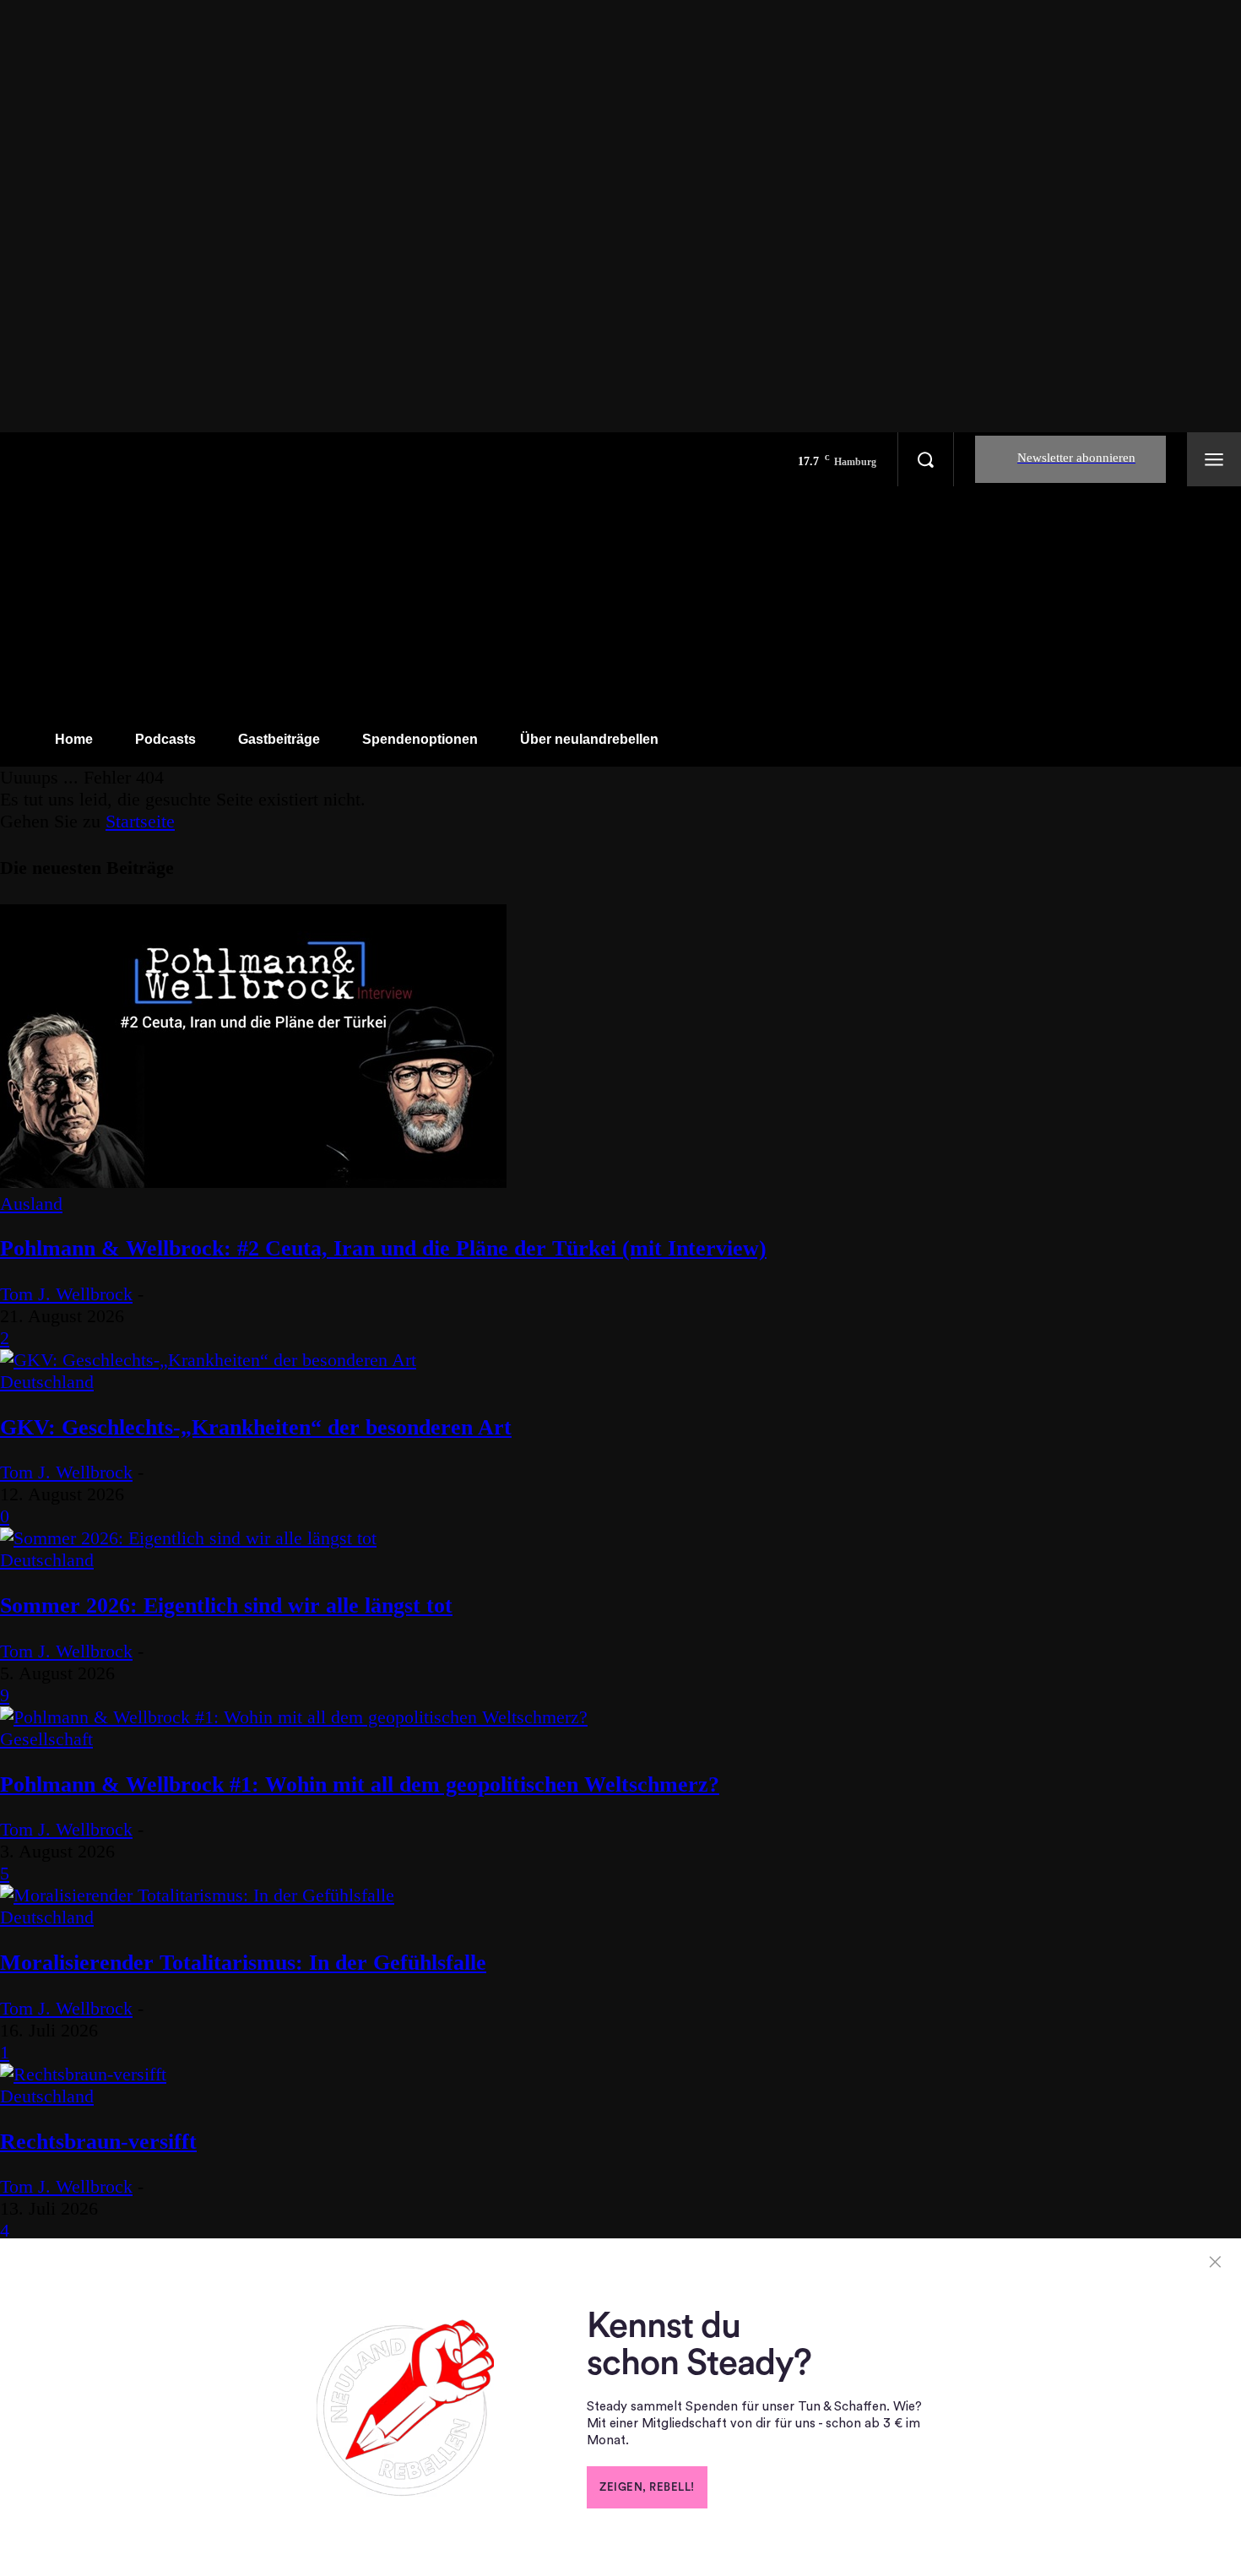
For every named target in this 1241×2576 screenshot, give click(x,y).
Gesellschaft (46, 1739)
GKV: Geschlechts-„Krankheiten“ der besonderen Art (256, 1427)
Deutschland (47, 1382)
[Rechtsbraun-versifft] (83, 2074)
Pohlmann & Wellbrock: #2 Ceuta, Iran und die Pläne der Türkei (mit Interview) (383, 1248)
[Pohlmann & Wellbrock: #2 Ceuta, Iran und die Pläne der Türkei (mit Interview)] (253, 1182)
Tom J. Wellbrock (66, 1294)
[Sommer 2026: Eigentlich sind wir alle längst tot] (188, 1538)
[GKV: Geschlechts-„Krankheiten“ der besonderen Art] (208, 1360)
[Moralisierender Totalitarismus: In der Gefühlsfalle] (197, 1895)
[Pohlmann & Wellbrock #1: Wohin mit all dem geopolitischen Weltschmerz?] (294, 1717)
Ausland (31, 1204)
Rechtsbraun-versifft (98, 2142)
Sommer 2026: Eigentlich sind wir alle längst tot (226, 1605)
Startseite (140, 821)
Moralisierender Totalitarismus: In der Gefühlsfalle (243, 1963)
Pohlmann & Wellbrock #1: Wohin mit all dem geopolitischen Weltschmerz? (360, 1784)
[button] (925, 459)
